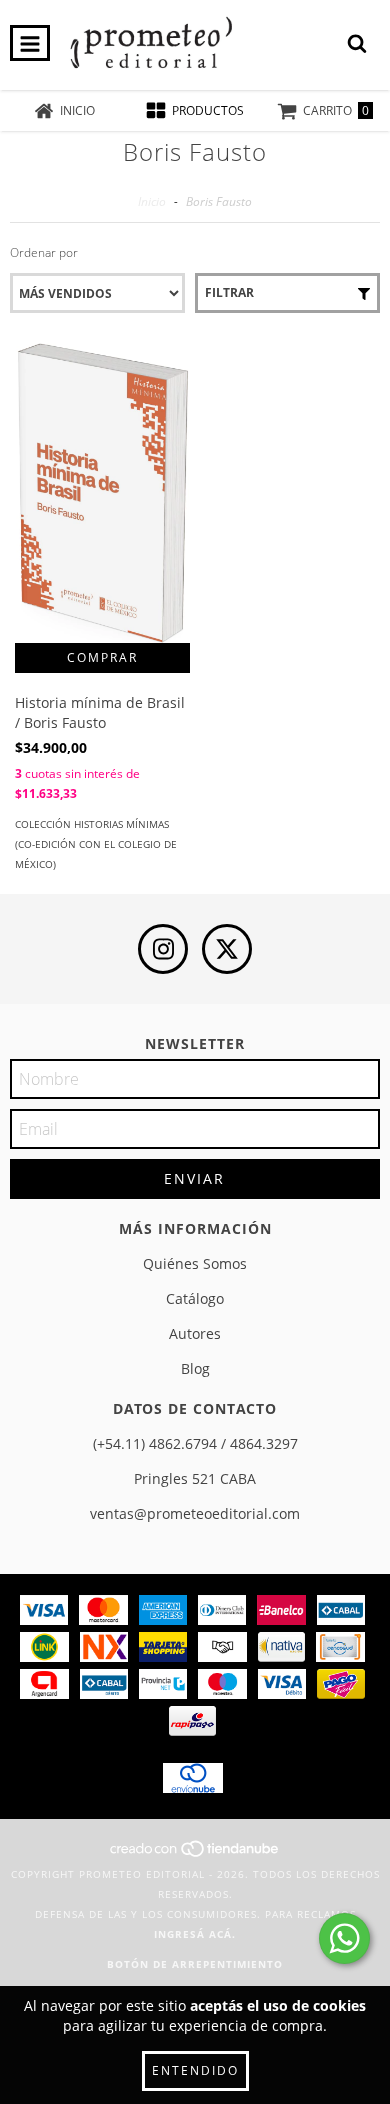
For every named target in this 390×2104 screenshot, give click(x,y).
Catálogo (195, 1298)
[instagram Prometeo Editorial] (163, 949)
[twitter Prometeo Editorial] (227, 949)
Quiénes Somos (195, 1263)
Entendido (195, 2070)
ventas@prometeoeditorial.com (195, 1513)
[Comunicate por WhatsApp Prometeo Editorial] (344, 1938)
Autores (195, 1333)
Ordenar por (44, 252)
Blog (195, 1368)
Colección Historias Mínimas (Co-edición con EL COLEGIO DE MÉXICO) (96, 844)
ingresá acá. (195, 1934)
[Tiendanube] (195, 1854)
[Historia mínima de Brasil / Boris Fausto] (102, 495)
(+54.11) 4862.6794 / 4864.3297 (195, 1443)
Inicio (152, 201)
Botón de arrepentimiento (195, 1964)
